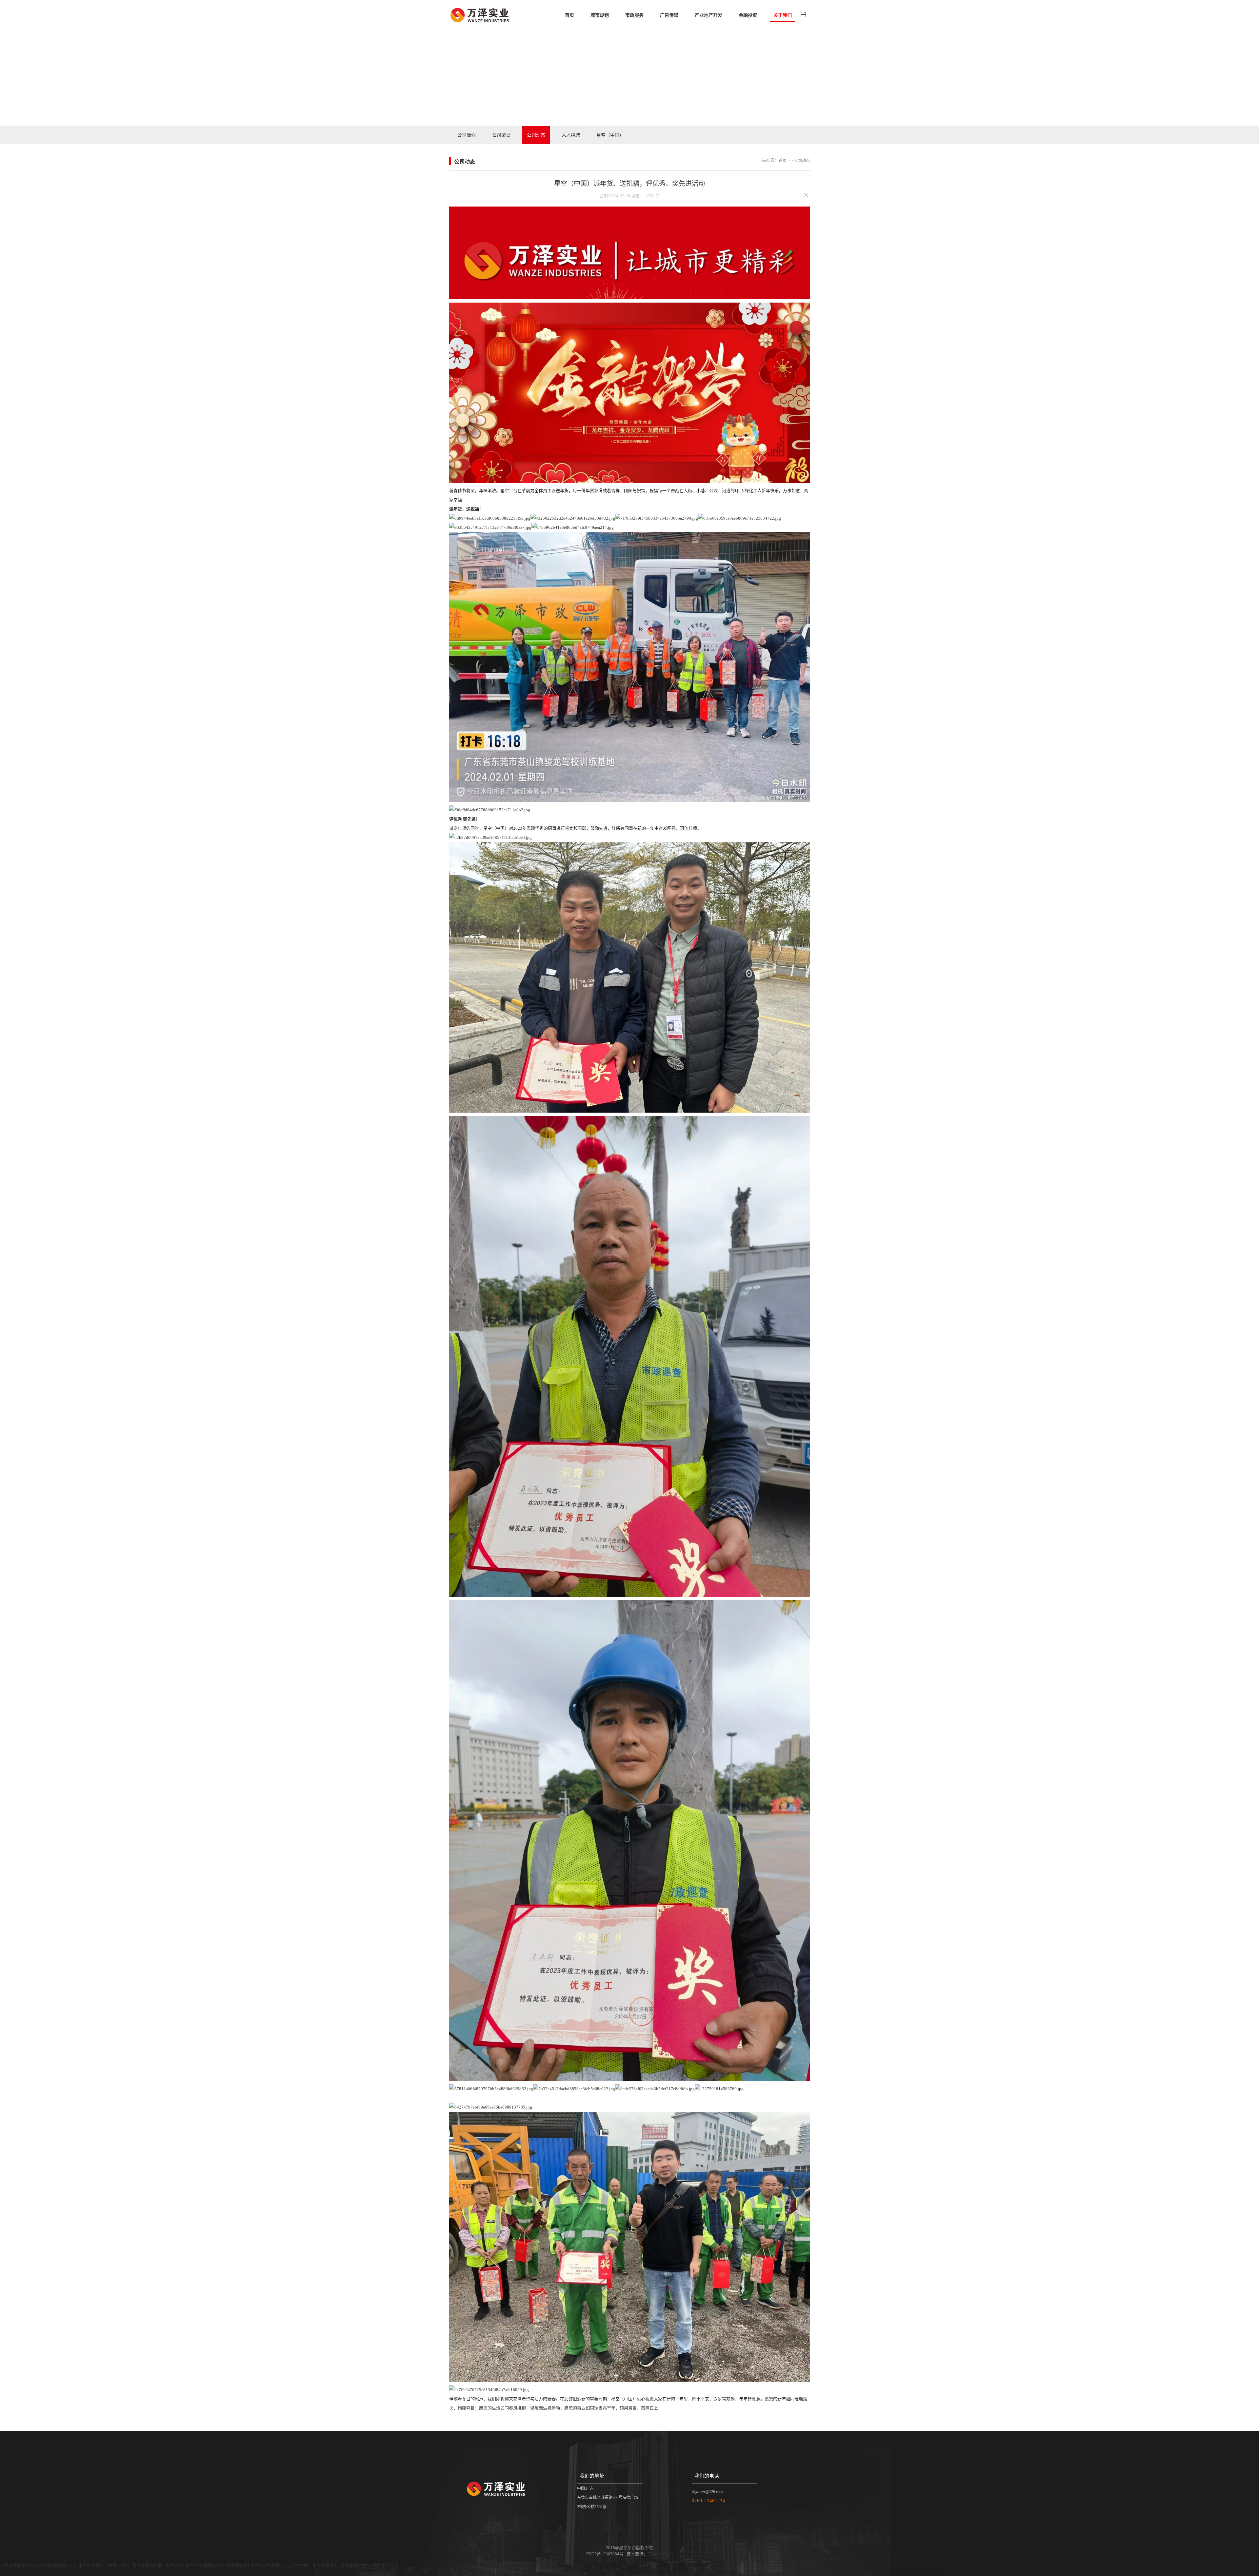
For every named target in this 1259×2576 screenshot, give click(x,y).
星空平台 (250, 2565)
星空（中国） (610, 135)
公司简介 (467, 135)
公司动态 (536, 135)
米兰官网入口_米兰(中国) (286, 2565)
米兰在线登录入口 (17, 2565)
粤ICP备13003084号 (605, 2554)
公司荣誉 (501, 135)
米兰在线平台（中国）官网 (104, 2565)
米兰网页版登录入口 (56, 2565)
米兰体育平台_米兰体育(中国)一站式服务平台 (355, 2565)
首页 (783, 161)
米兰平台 (174, 2565)
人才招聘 (571, 135)
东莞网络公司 (661, 2554)
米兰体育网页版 (147, 2565)
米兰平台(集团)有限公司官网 (212, 2565)
